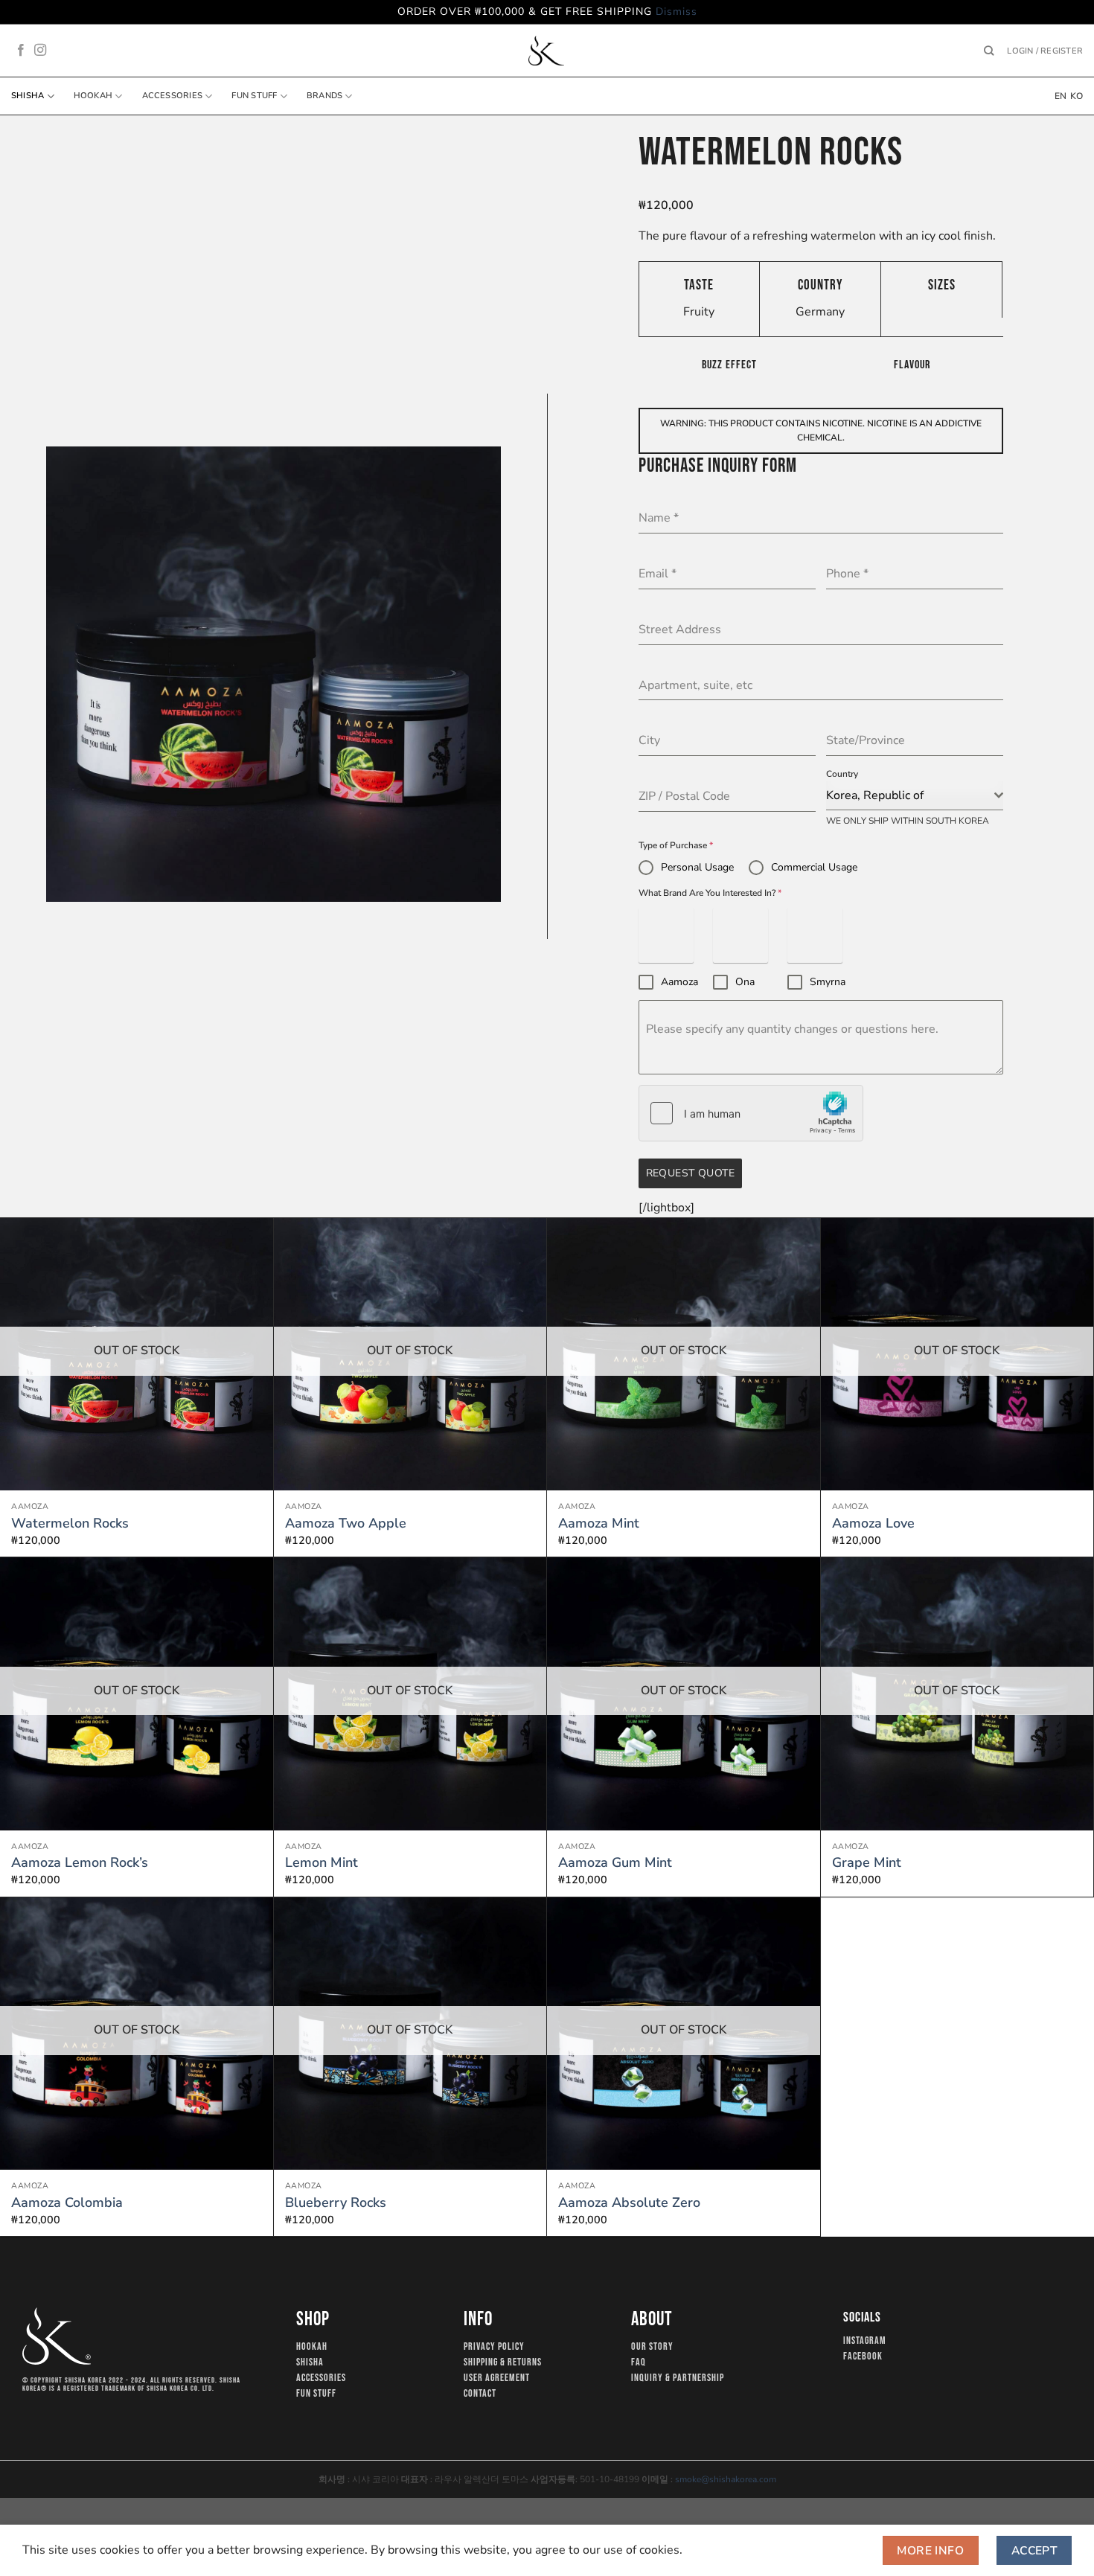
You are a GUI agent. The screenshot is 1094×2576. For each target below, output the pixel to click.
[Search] (989, 51)
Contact (480, 2394)
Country (842, 774)
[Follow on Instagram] (40, 51)
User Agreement (497, 2378)
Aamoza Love (873, 1524)
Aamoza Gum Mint (615, 1863)
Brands (324, 96)
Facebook (863, 2356)
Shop (313, 2320)
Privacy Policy (494, 2347)
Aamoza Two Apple (346, 1524)
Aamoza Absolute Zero (629, 2203)
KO (1077, 96)
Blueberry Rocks (336, 2203)
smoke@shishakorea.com (726, 2479)
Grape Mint (867, 1863)
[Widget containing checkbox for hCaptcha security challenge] (751, 1113)
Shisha (28, 96)
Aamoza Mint (599, 1524)
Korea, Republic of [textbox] (875, 795)
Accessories (172, 96)
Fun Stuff (254, 96)
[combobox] (915, 796)
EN (1061, 96)
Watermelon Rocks (70, 1524)
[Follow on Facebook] (21, 51)
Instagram (865, 2341)
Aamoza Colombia (67, 2203)
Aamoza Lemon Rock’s (80, 1863)
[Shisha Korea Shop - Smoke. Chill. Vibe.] (546, 51)
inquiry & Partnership (678, 2378)
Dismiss (676, 12)
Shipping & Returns (503, 2362)
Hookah (93, 96)
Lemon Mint (322, 1863)
